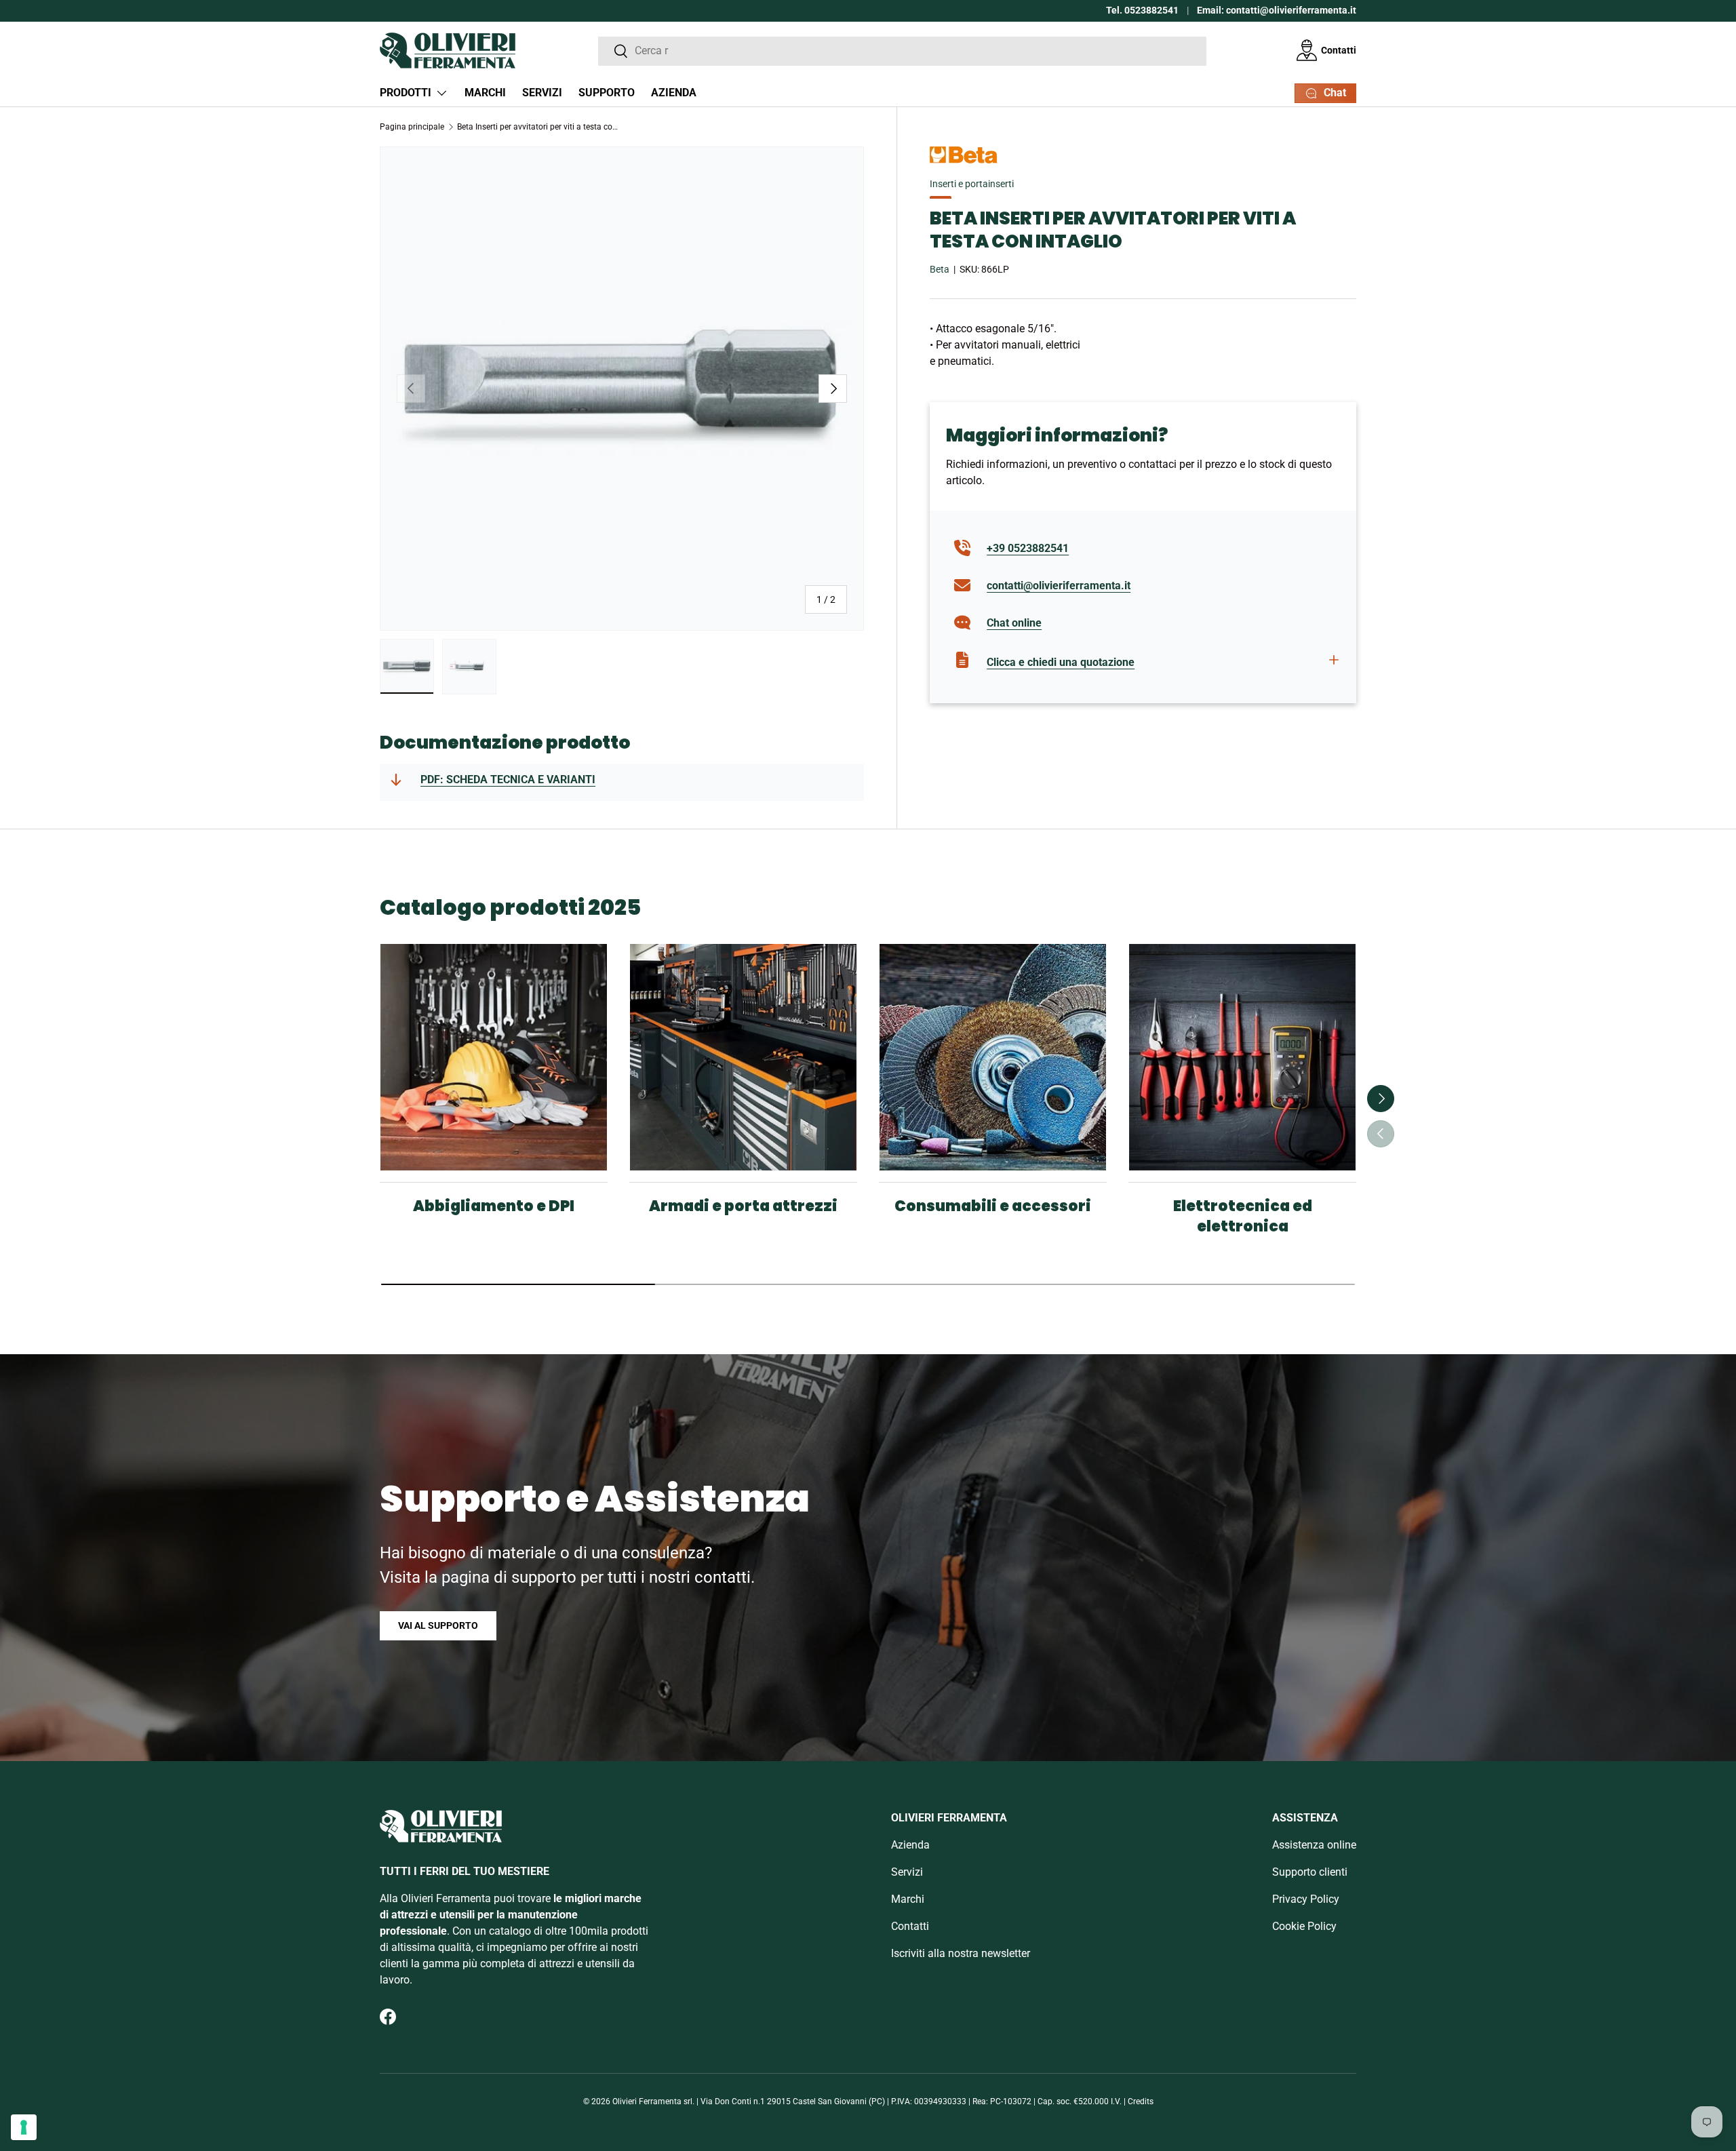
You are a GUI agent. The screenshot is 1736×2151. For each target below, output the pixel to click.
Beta (940, 269)
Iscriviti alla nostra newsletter (961, 1953)
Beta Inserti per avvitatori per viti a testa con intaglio (538, 127)
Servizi (542, 93)
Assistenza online (1314, 1845)
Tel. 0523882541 (1142, 11)
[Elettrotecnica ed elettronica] (1242, 1057)
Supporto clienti (1310, 1872)
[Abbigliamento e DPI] (494, 1057)
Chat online (1014, 622)
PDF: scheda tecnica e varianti (508, 780)
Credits (1141, 2101)
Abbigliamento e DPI (494, 1206)
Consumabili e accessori (993, 1206)
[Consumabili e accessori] (993, 1057)
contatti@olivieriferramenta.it (1059, 585)
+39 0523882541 (1028, 548)
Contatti (1339, 50)
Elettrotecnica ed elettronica (1243, 1217)
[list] (622, 389)
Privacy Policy (1306, 1899)
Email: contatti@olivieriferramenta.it (1277, 11)
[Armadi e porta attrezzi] (743, 1057)
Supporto (607, 93)
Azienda (674, 93)
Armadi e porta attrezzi (743, 1206)
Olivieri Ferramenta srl (652, 2101)
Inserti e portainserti (972, 184)
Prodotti (406, 93)
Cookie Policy (1304, 1926)
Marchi (485, 93)
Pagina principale (412, 127)
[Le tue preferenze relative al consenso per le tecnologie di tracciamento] (24, 2127)
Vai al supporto (438, 1625)
